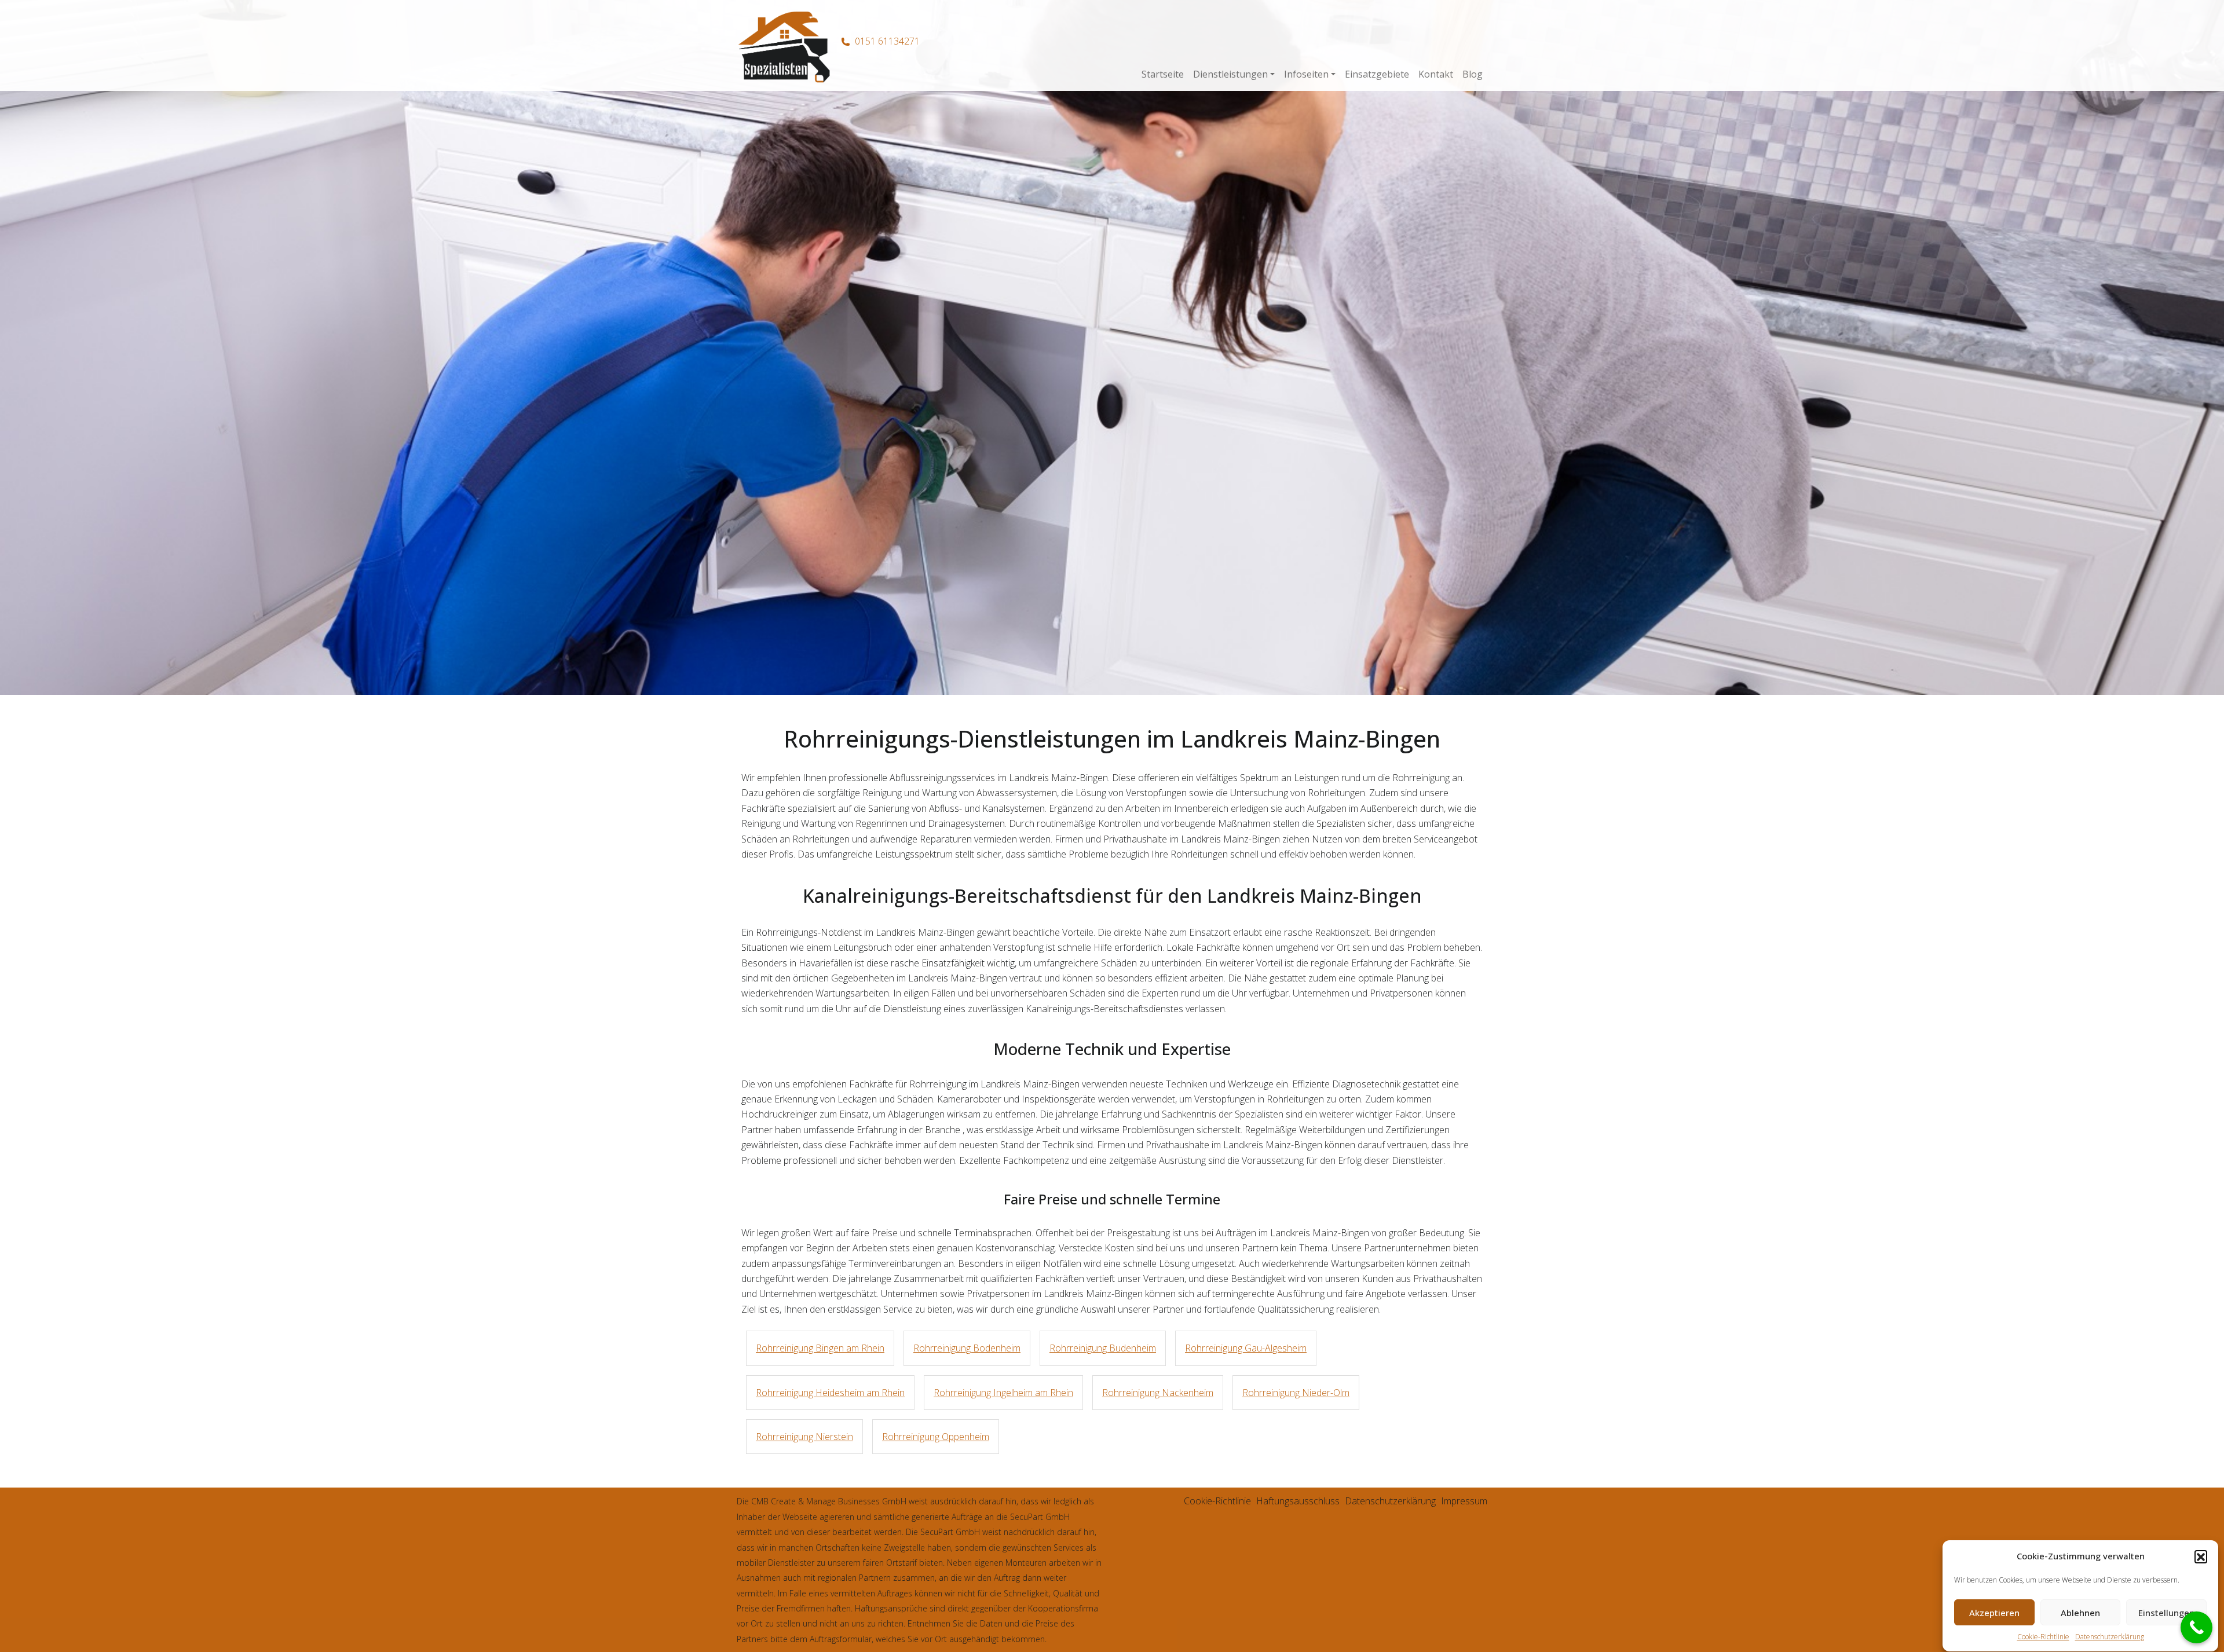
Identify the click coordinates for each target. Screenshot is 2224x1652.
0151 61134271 (887, 41)
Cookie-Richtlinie (2043, 1637)
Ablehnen (2080, 1613)
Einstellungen (2166, 1613)
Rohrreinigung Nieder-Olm (1296, 1393)
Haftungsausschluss (1298, 1501)
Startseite (1163, 74)
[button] (2201, 1556)
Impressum (1464, 1501)
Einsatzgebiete (1377, 74)
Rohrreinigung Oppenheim (936, 1437)
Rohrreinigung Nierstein (804, 1437)
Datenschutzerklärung (2110, 1637)
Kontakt (1436, 74)
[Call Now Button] (2196, 1627)
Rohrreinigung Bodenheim (967, 1348)
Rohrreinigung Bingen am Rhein (820, 1348)
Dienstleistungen (1230, 74)
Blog (1473, 74)
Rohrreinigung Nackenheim (1158, 1393)
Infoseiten (1306, 74)
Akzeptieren (1994, 1613)
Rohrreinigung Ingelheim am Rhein (1003, 1393)
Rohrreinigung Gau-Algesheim (1246, 1348)
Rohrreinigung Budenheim (1103, 1348)
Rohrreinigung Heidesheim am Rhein (830, 1393)
